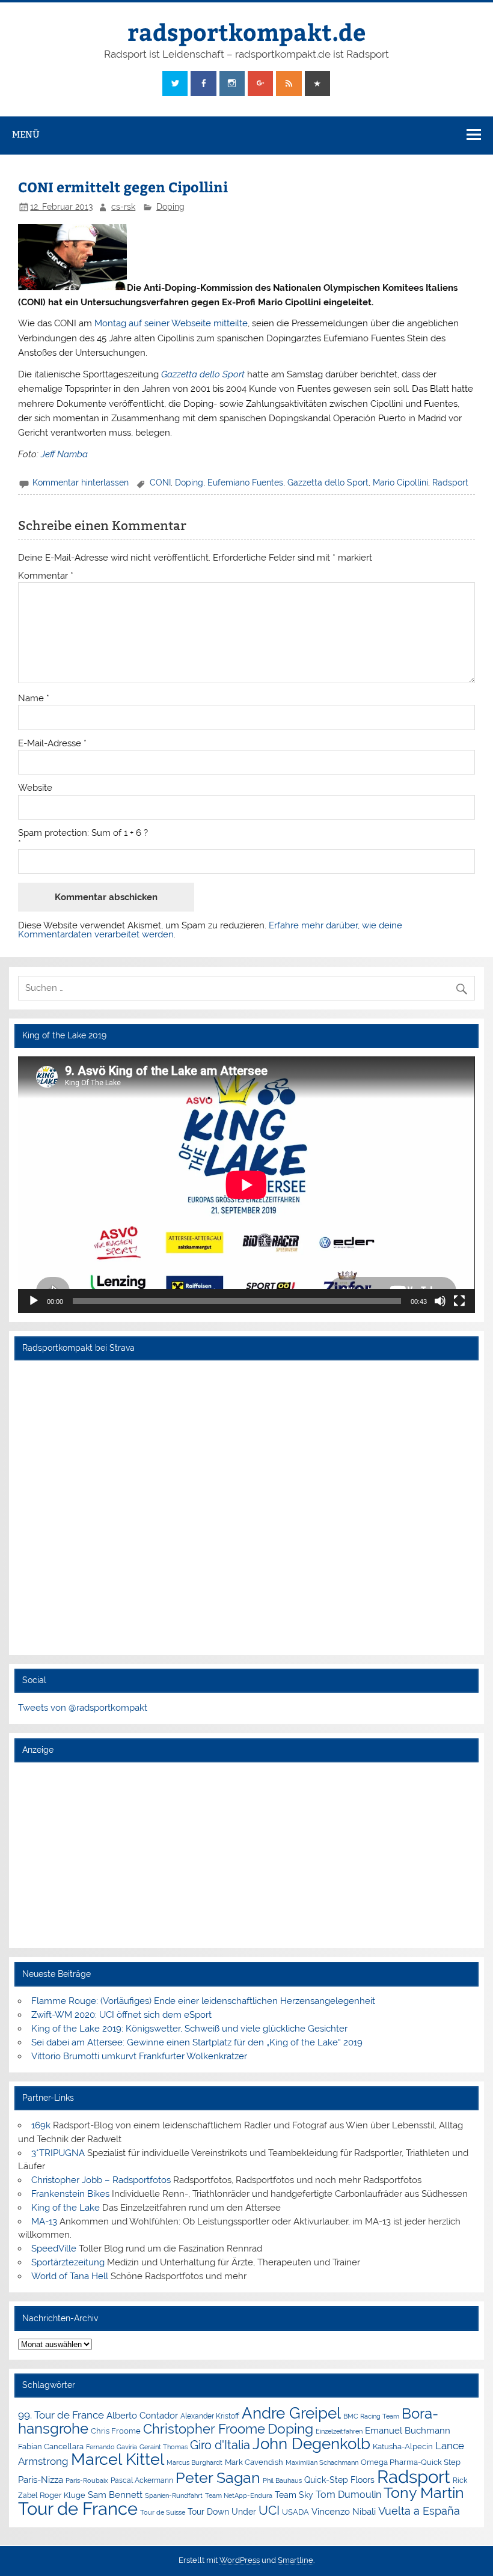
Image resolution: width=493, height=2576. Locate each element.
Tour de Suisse (163, 2513)
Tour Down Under (222, 2512)
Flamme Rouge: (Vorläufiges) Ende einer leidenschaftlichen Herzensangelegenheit (203, 2001)
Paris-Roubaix (87, 2481)
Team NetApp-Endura (239, 2495)
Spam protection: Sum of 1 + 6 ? (83, 833)
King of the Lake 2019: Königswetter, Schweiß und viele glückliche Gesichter (189, 2029)
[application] (246, 1185)
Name (34, 699)
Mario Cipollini (400, 483)
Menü (26, 134)
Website (35, 788)
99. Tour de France (61, 2415)
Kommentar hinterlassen (81, 483)
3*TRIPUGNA (58, 2153)
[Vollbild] (459, 1301)
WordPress (240, 2560)
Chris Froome (116, 2431)
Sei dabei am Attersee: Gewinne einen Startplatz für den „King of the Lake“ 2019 (197, 2042)
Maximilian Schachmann (322, 2462)
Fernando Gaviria (112, 2447)
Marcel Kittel (118, 2459)
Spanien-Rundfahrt (174, 2496)
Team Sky (294, 2495)
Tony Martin (424, 2493)
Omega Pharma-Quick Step (411, 2462)
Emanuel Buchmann (408, 2431)
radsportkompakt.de (246, 32)
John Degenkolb (311, 2444)
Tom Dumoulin (348, 2495)
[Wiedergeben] (34, 1301)
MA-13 (44, 2221)
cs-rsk (123, 207)
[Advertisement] (246, 1855)
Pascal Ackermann (142, 2480)
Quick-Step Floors (339, 2480)
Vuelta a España (419, 2511)
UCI (269, 2511)
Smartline (295, 2560)
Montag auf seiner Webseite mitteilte (171, 323)
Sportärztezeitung (68, 2262)
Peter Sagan (218, 2478)
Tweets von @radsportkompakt (83, 1708)
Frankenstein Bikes (70, 2194)
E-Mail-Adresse (52, 744)
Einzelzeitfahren (339, 2431)
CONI (160, 483)
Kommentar (46, 576)
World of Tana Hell (70, 2276)
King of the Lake (66, 2208)
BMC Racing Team (371, 2416)
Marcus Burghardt (194, 2463)
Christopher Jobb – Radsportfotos (101, 2180)
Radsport (450, 483)
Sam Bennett (115, 2495)
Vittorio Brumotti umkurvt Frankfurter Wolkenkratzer (139, 2056)
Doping (170, 207)
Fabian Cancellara (51, 2447)
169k (41, 2125)
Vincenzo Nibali (344, 2512)
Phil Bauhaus (282, 2481)
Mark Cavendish (254, 2462)
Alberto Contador (142, 2415)
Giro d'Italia (220, 2445)
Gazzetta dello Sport (328, 483)
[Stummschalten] (440, 1301)
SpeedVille (54, 2249)
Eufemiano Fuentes (245, 483)
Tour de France (78, 2509)
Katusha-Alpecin (403, 2447)
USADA (295, 2512)
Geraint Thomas (164, 2447)
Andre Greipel (291, 2413)
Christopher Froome (204, 2429)
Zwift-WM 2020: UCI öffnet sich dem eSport (121, 2015)
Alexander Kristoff (210, 2416)
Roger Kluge (63, 2495)
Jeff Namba (64, 454)
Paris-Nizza (41, 2480)
